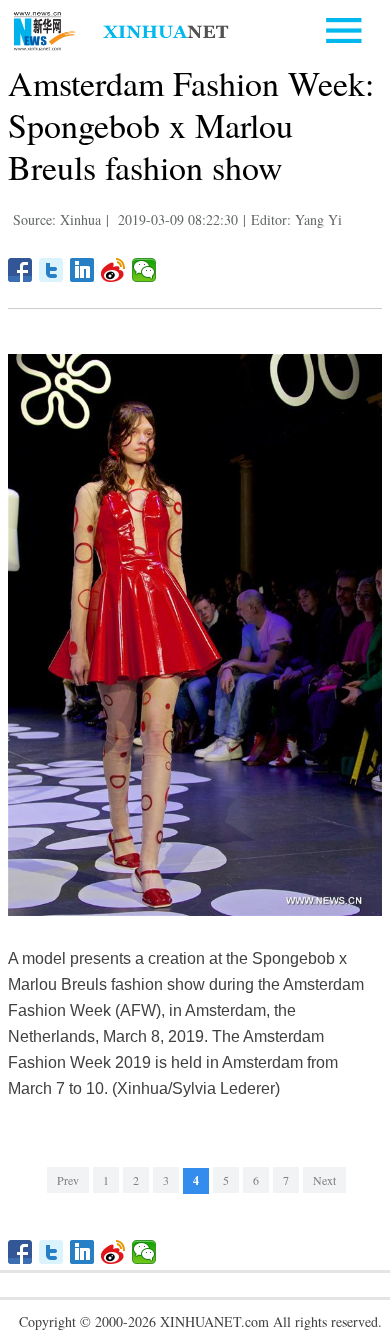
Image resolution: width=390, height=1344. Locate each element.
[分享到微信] (144, 270)
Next (324, 1180)
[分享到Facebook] (20, 270)
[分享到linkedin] (82, 270)
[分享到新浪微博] (113, 270)
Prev (68, 1180)
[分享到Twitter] (51, 270)
